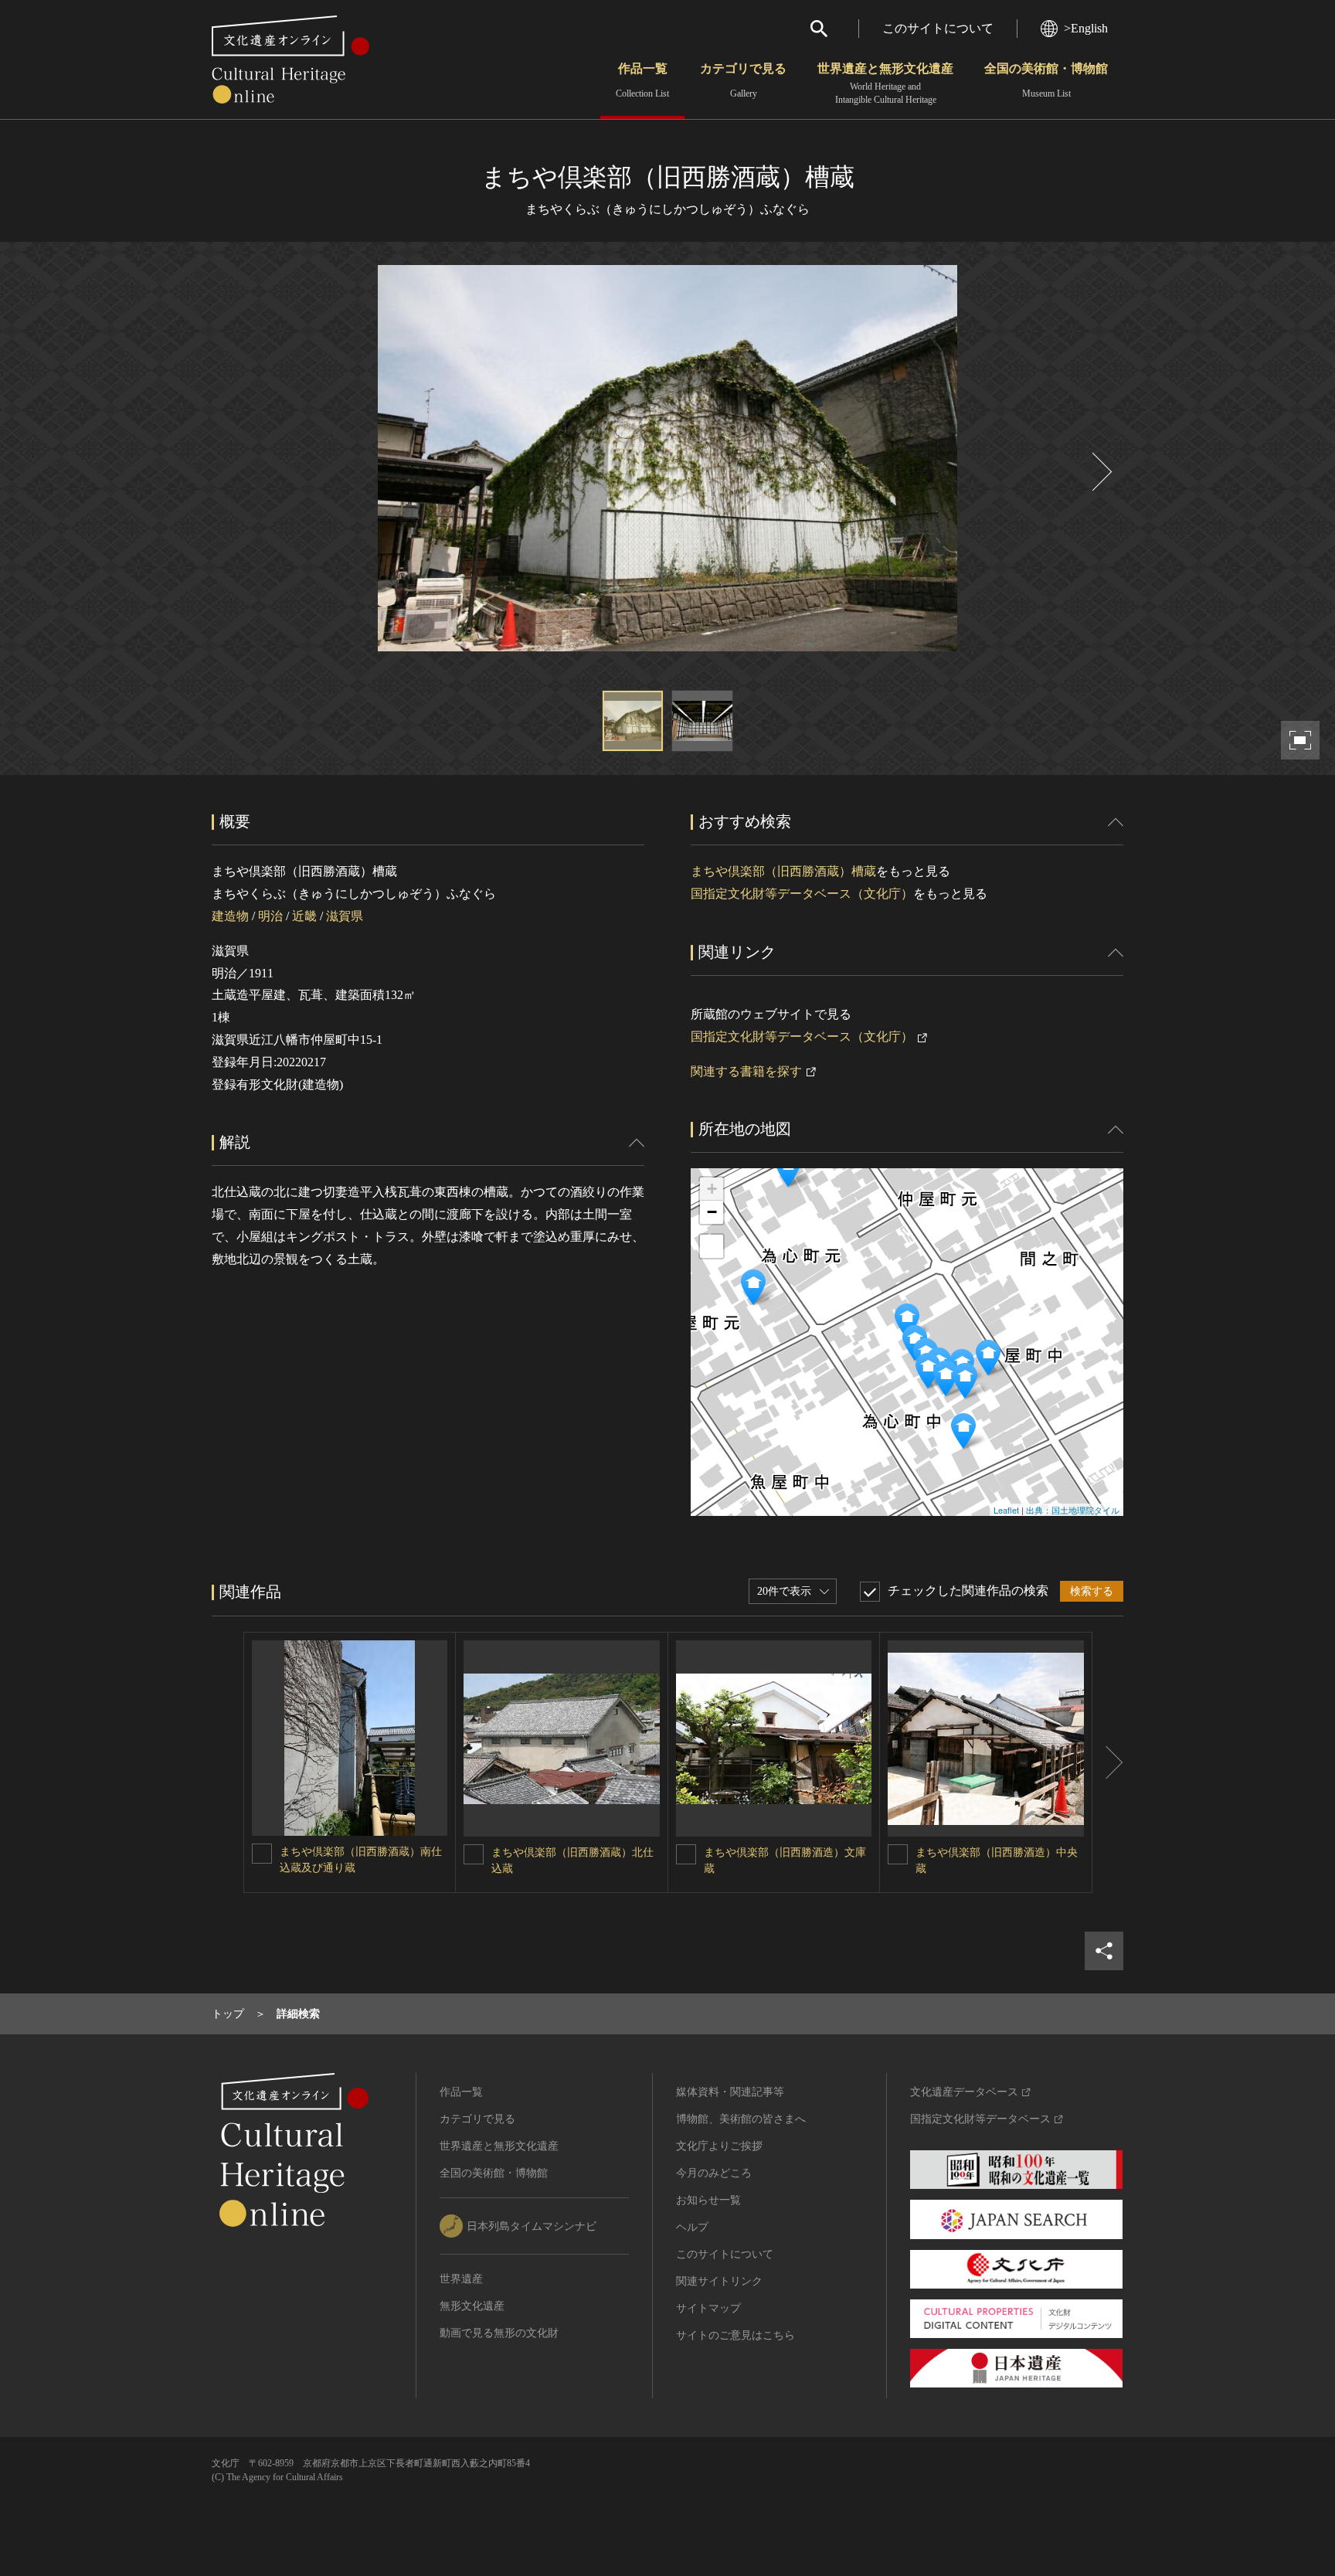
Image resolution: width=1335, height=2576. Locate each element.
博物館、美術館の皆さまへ (741, 2119)
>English (1086, 28)
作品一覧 (642, 80)
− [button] (712, 1212)
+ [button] (712, 1189)
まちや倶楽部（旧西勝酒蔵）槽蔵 (783, 871)
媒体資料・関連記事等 (730, 2092)
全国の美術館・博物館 (1046, 80)
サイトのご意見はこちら (735, 2335)
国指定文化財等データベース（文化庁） (802, 894)
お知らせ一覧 (708, 2200)
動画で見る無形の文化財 (499, 2333)
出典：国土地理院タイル (1073, 1510)
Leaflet (1006, 1510)
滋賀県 (345, 916)
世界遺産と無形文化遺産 (885, 83)
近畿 (304, 916)
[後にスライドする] (1100, 472)
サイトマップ (708, 2308)
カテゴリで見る (743, 80)
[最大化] (712, 1246)
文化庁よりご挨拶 (719, 2146)
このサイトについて (938, 28)
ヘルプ (692, 2227)
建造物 (230, 916)
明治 (270, 916)
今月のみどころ (714, 2173)
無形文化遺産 (472, 2306)
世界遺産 (461, 2279)
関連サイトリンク (719, 2281)
